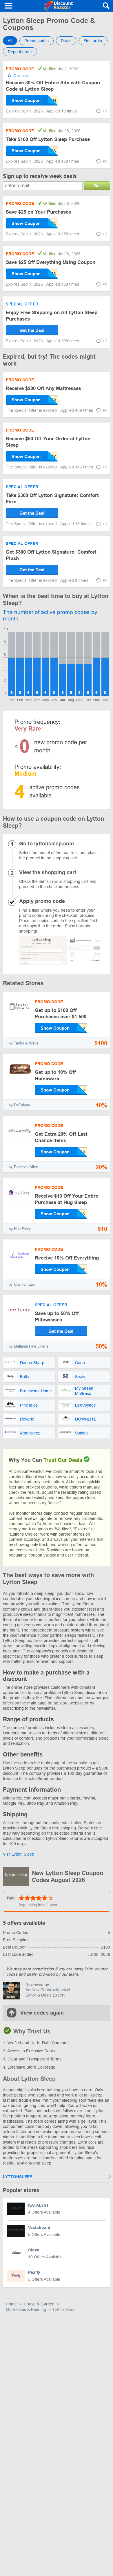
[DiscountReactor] (58, 6)
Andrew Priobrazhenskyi (48, 1990)
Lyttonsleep (18, 2177)
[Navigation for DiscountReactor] (9, 6)
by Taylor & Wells (23, 1043)
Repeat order (20, 52)
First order (93, 41)
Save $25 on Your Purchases (38, 212)
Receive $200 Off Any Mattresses (43, 388)
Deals (66, 41)
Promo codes (37, 41)
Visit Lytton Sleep (19, 1854)
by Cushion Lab (22, 1284)
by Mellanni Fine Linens (29, 1346)
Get (97, 186)
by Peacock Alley (23, 1167)
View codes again (42, 2013)
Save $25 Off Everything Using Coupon (51, 262)
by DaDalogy (19, 1105)
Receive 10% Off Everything (67, 1258)
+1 (105, 111)
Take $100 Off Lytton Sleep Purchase (48, 139)
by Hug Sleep (20, 1229)
